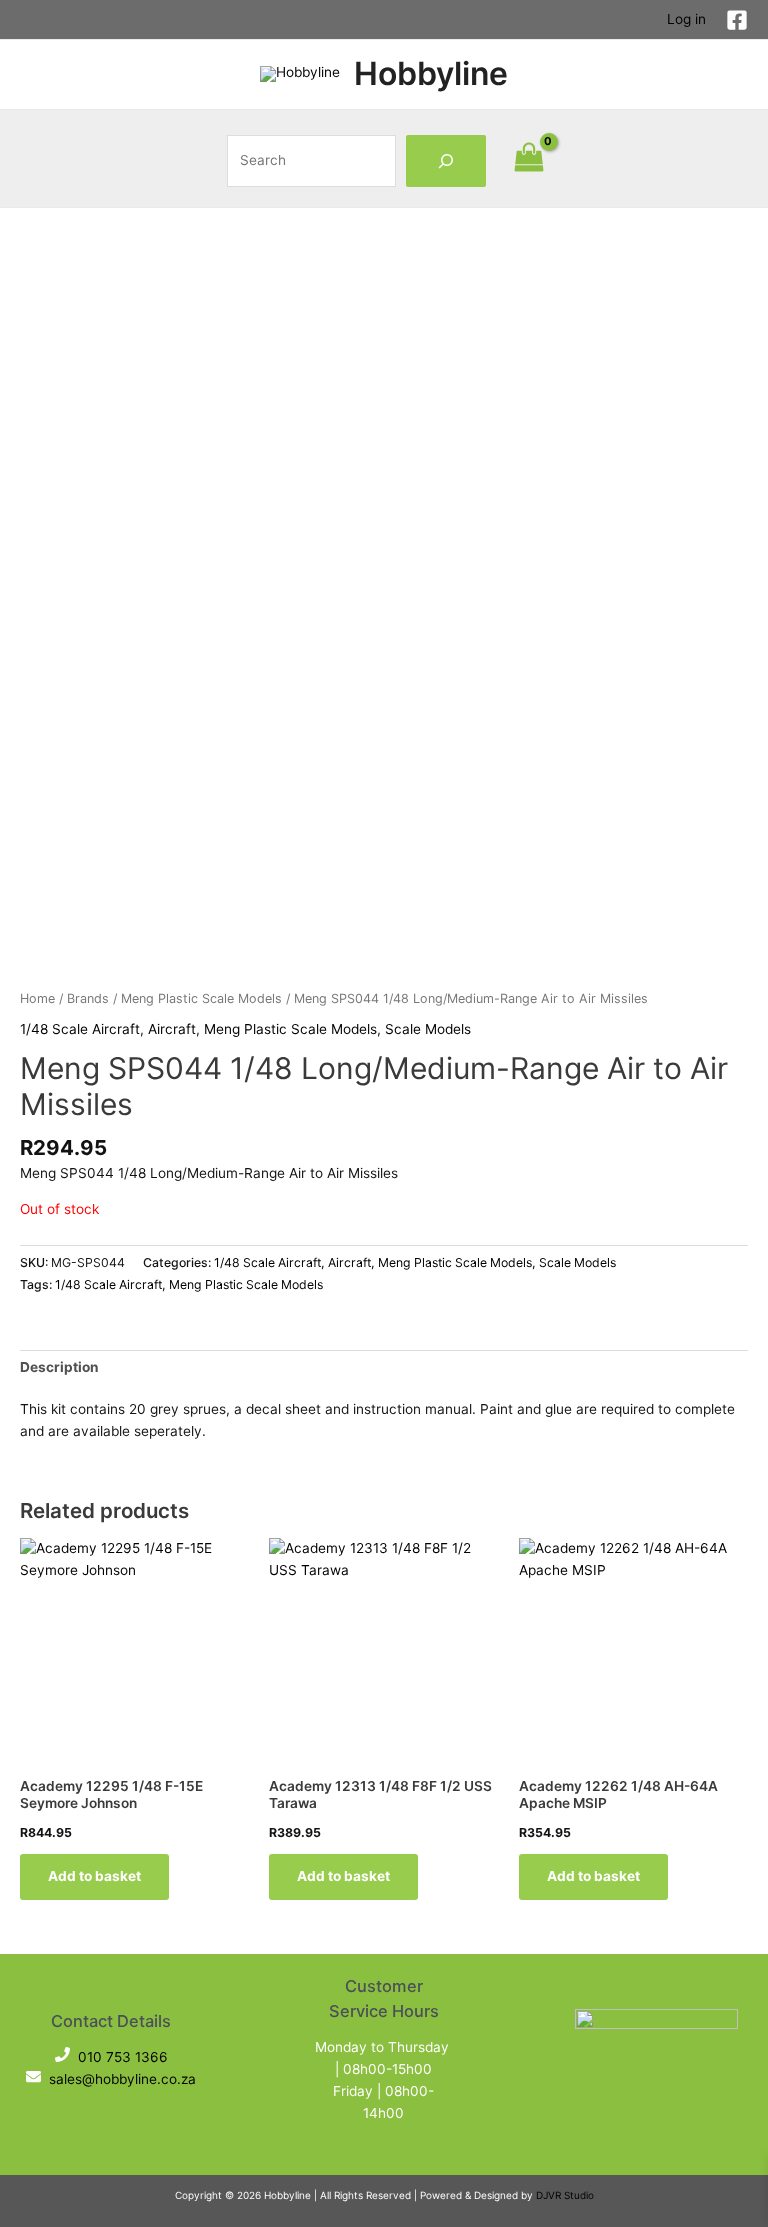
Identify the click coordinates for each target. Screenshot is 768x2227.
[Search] (446, 161)
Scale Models (428, 1029)
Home (37, 998)
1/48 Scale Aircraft (80, 1029)
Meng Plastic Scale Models (201, 998)
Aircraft (172, 1029)
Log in (686, 19)
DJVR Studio (565, 2195)
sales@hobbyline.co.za (122, 2079)
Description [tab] (59, 1367)
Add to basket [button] (94, 1876)
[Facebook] (737, 20)
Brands (88, 998)
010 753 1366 (123, 2057)
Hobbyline (431, 73)
